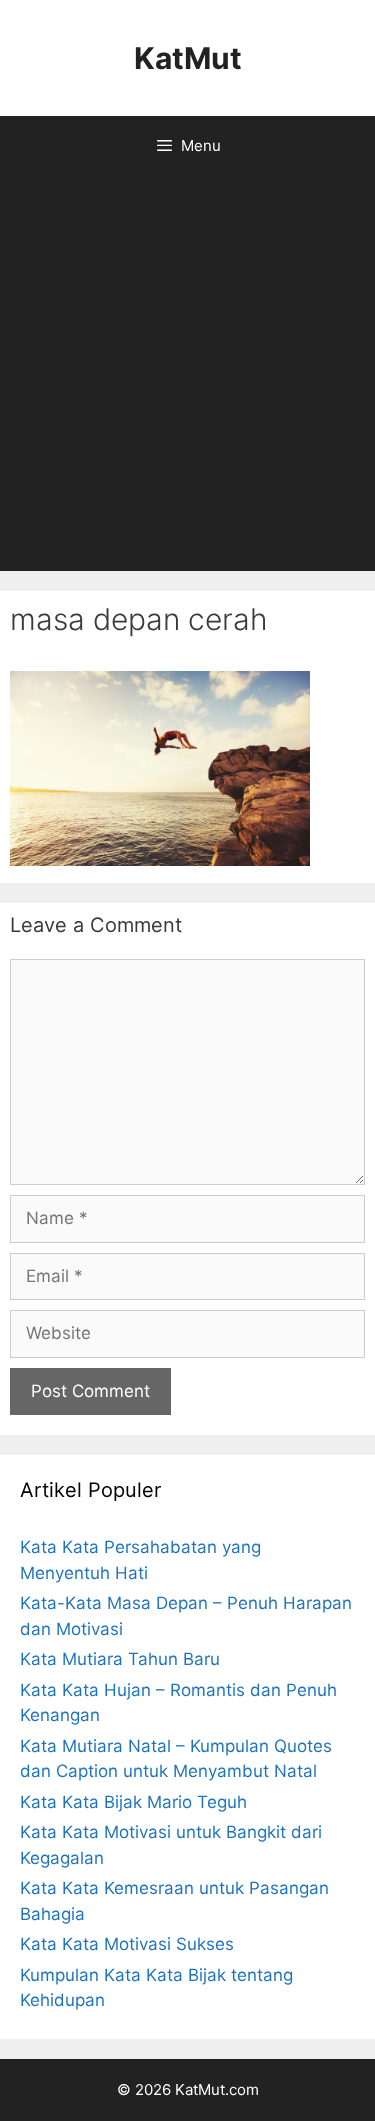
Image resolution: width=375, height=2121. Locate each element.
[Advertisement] (187, 373)
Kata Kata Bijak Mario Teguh (133, 1802)
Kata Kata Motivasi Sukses (127, 1944)
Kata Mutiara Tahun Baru (120, 1659)
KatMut (188, 58)
